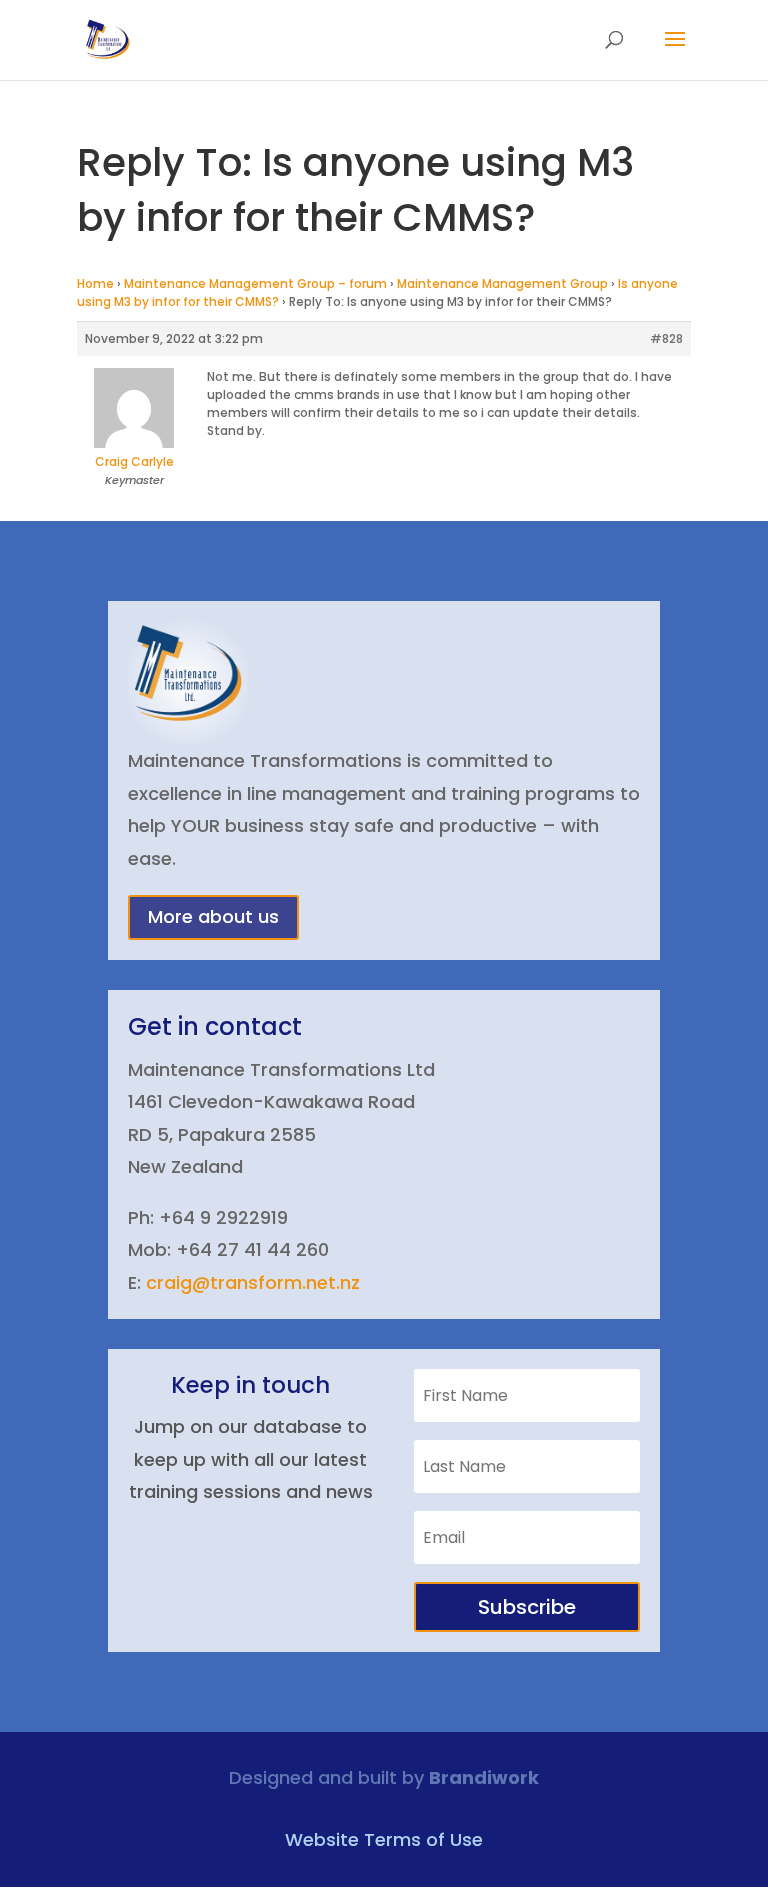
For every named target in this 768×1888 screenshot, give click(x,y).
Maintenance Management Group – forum (255, 283)
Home (95, 283)
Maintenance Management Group (502, 283)
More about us (213, 916)
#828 (666, 338)
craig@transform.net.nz (253, 1282)
